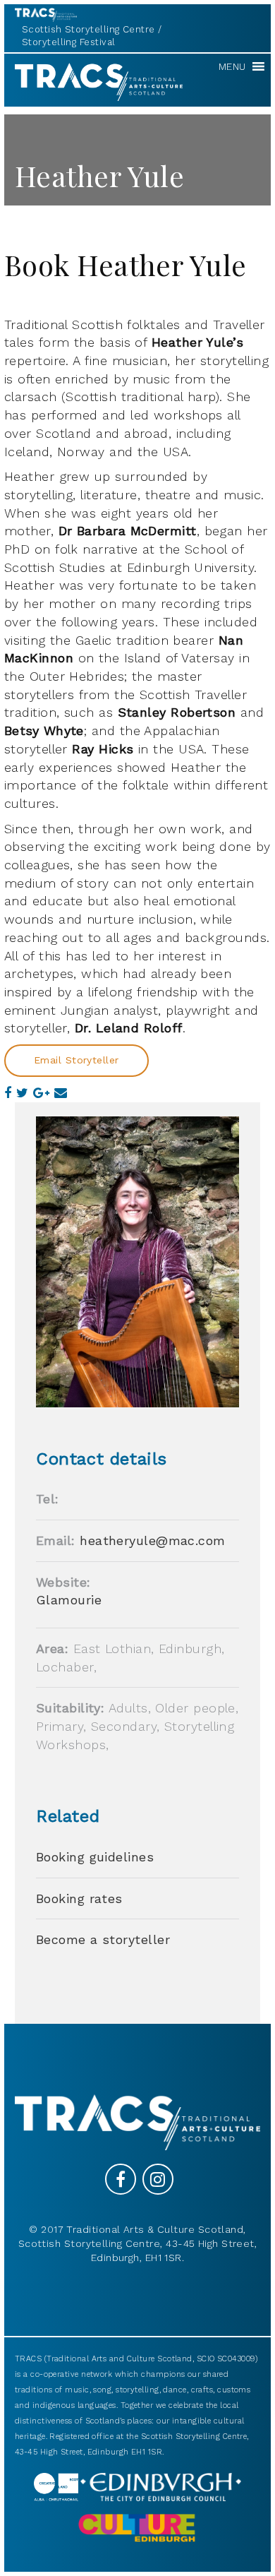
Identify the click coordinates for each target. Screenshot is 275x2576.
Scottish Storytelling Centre (88, 29)
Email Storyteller (77, 1060)
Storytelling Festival (68, 42)
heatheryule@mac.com (153, 1540)
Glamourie (69, 1600)
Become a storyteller (103, 1939)
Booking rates (79, 1898)
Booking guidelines (95, 1857)
